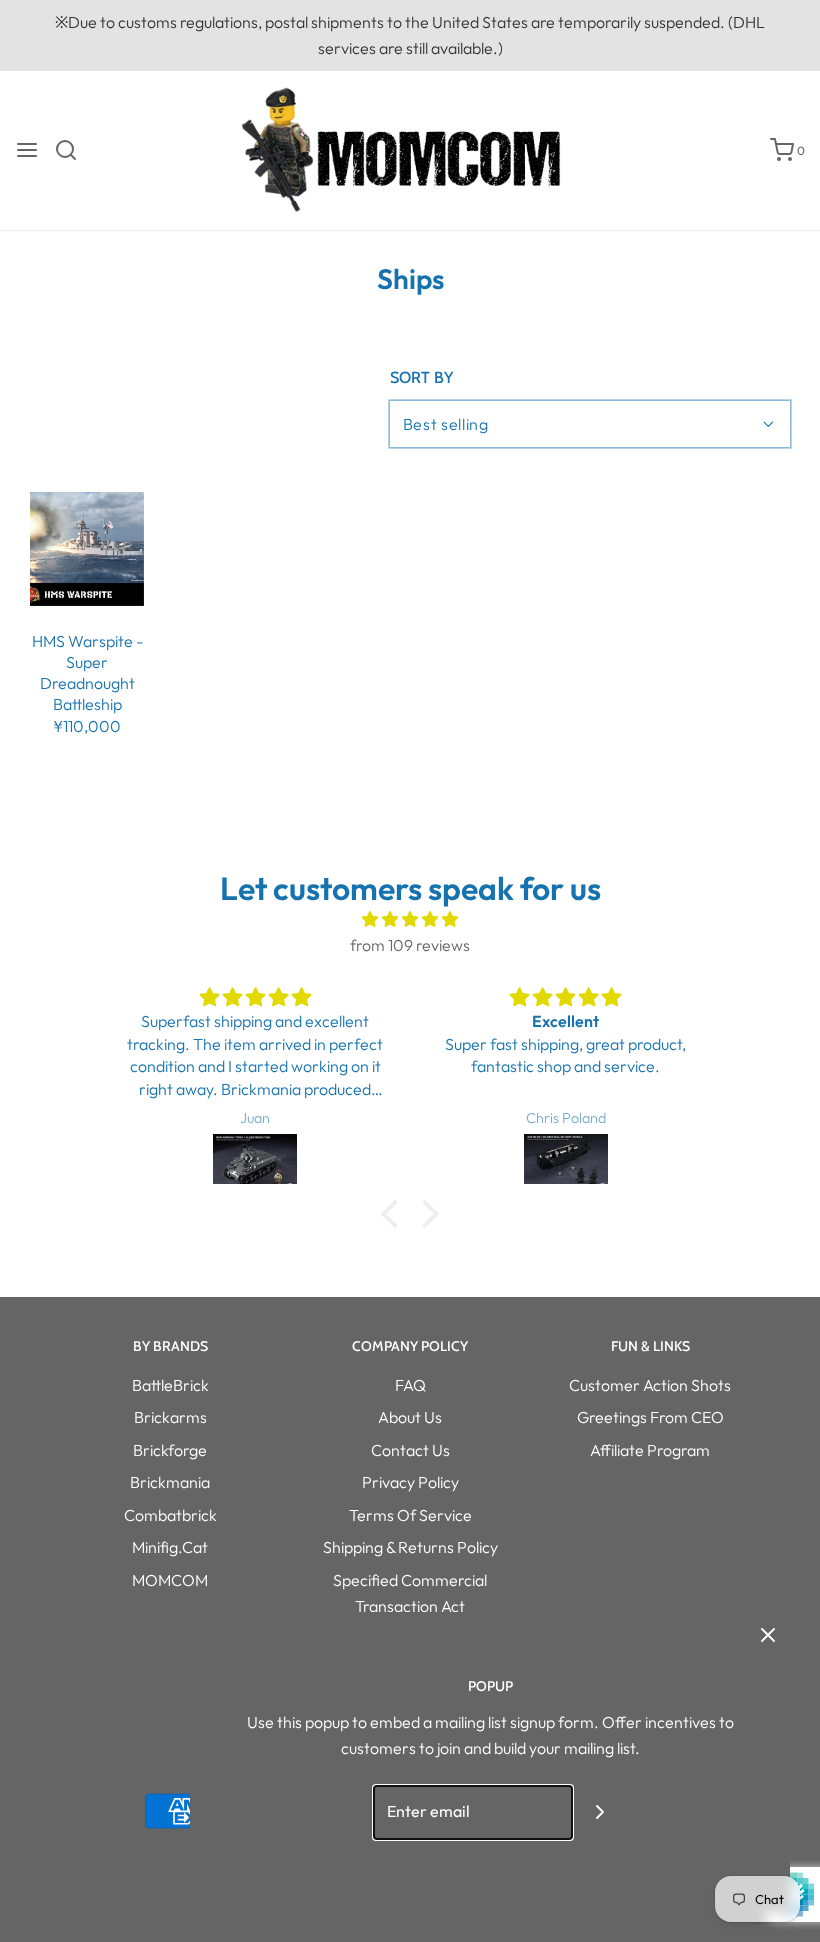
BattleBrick (170, 1385)
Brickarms (170, 1417)
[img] (410, 920)
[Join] (600, 1812)
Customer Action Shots (650, 1385)
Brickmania (170, 1482)
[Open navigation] (27, 150)
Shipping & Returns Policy (410, 1547)
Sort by (421, 378)
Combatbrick (170, 1515)
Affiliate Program (650, 1450)
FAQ (410, 1385)
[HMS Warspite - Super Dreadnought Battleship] (87, 549)
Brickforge (170, 1450)
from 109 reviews (410, 945)
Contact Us (410, 1450)
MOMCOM (170, 1580)
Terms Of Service (410, 1515)
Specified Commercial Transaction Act (410, 1593)
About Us (410, 1417)
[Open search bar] (73, 150)
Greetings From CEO (650, 1417)
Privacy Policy (410, 1482)
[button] (395, 1213)
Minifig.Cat (170, 1547)
